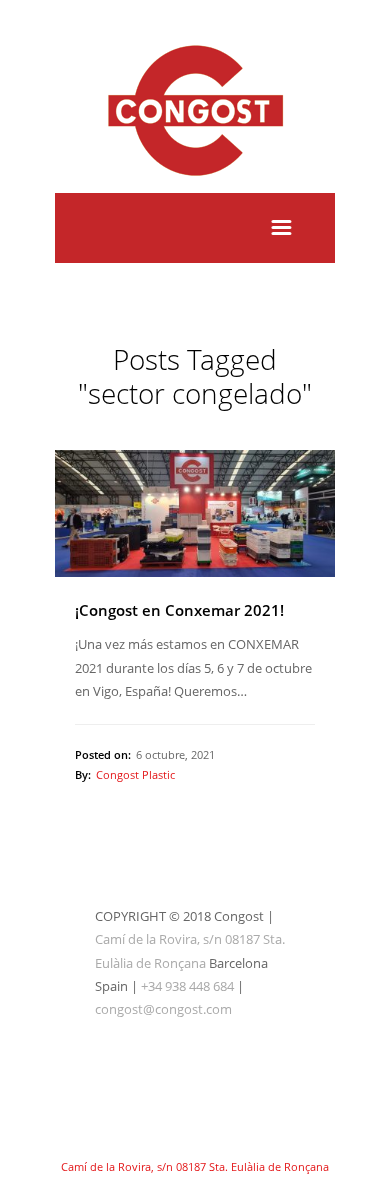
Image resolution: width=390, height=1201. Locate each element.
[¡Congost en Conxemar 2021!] (195, 513)
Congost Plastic (135, 774)
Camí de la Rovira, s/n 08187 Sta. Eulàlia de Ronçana (195, 1166)
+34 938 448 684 (187, 986)
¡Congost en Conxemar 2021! (179, 610)
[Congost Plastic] (195, 180)
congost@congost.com (163, 1009)
